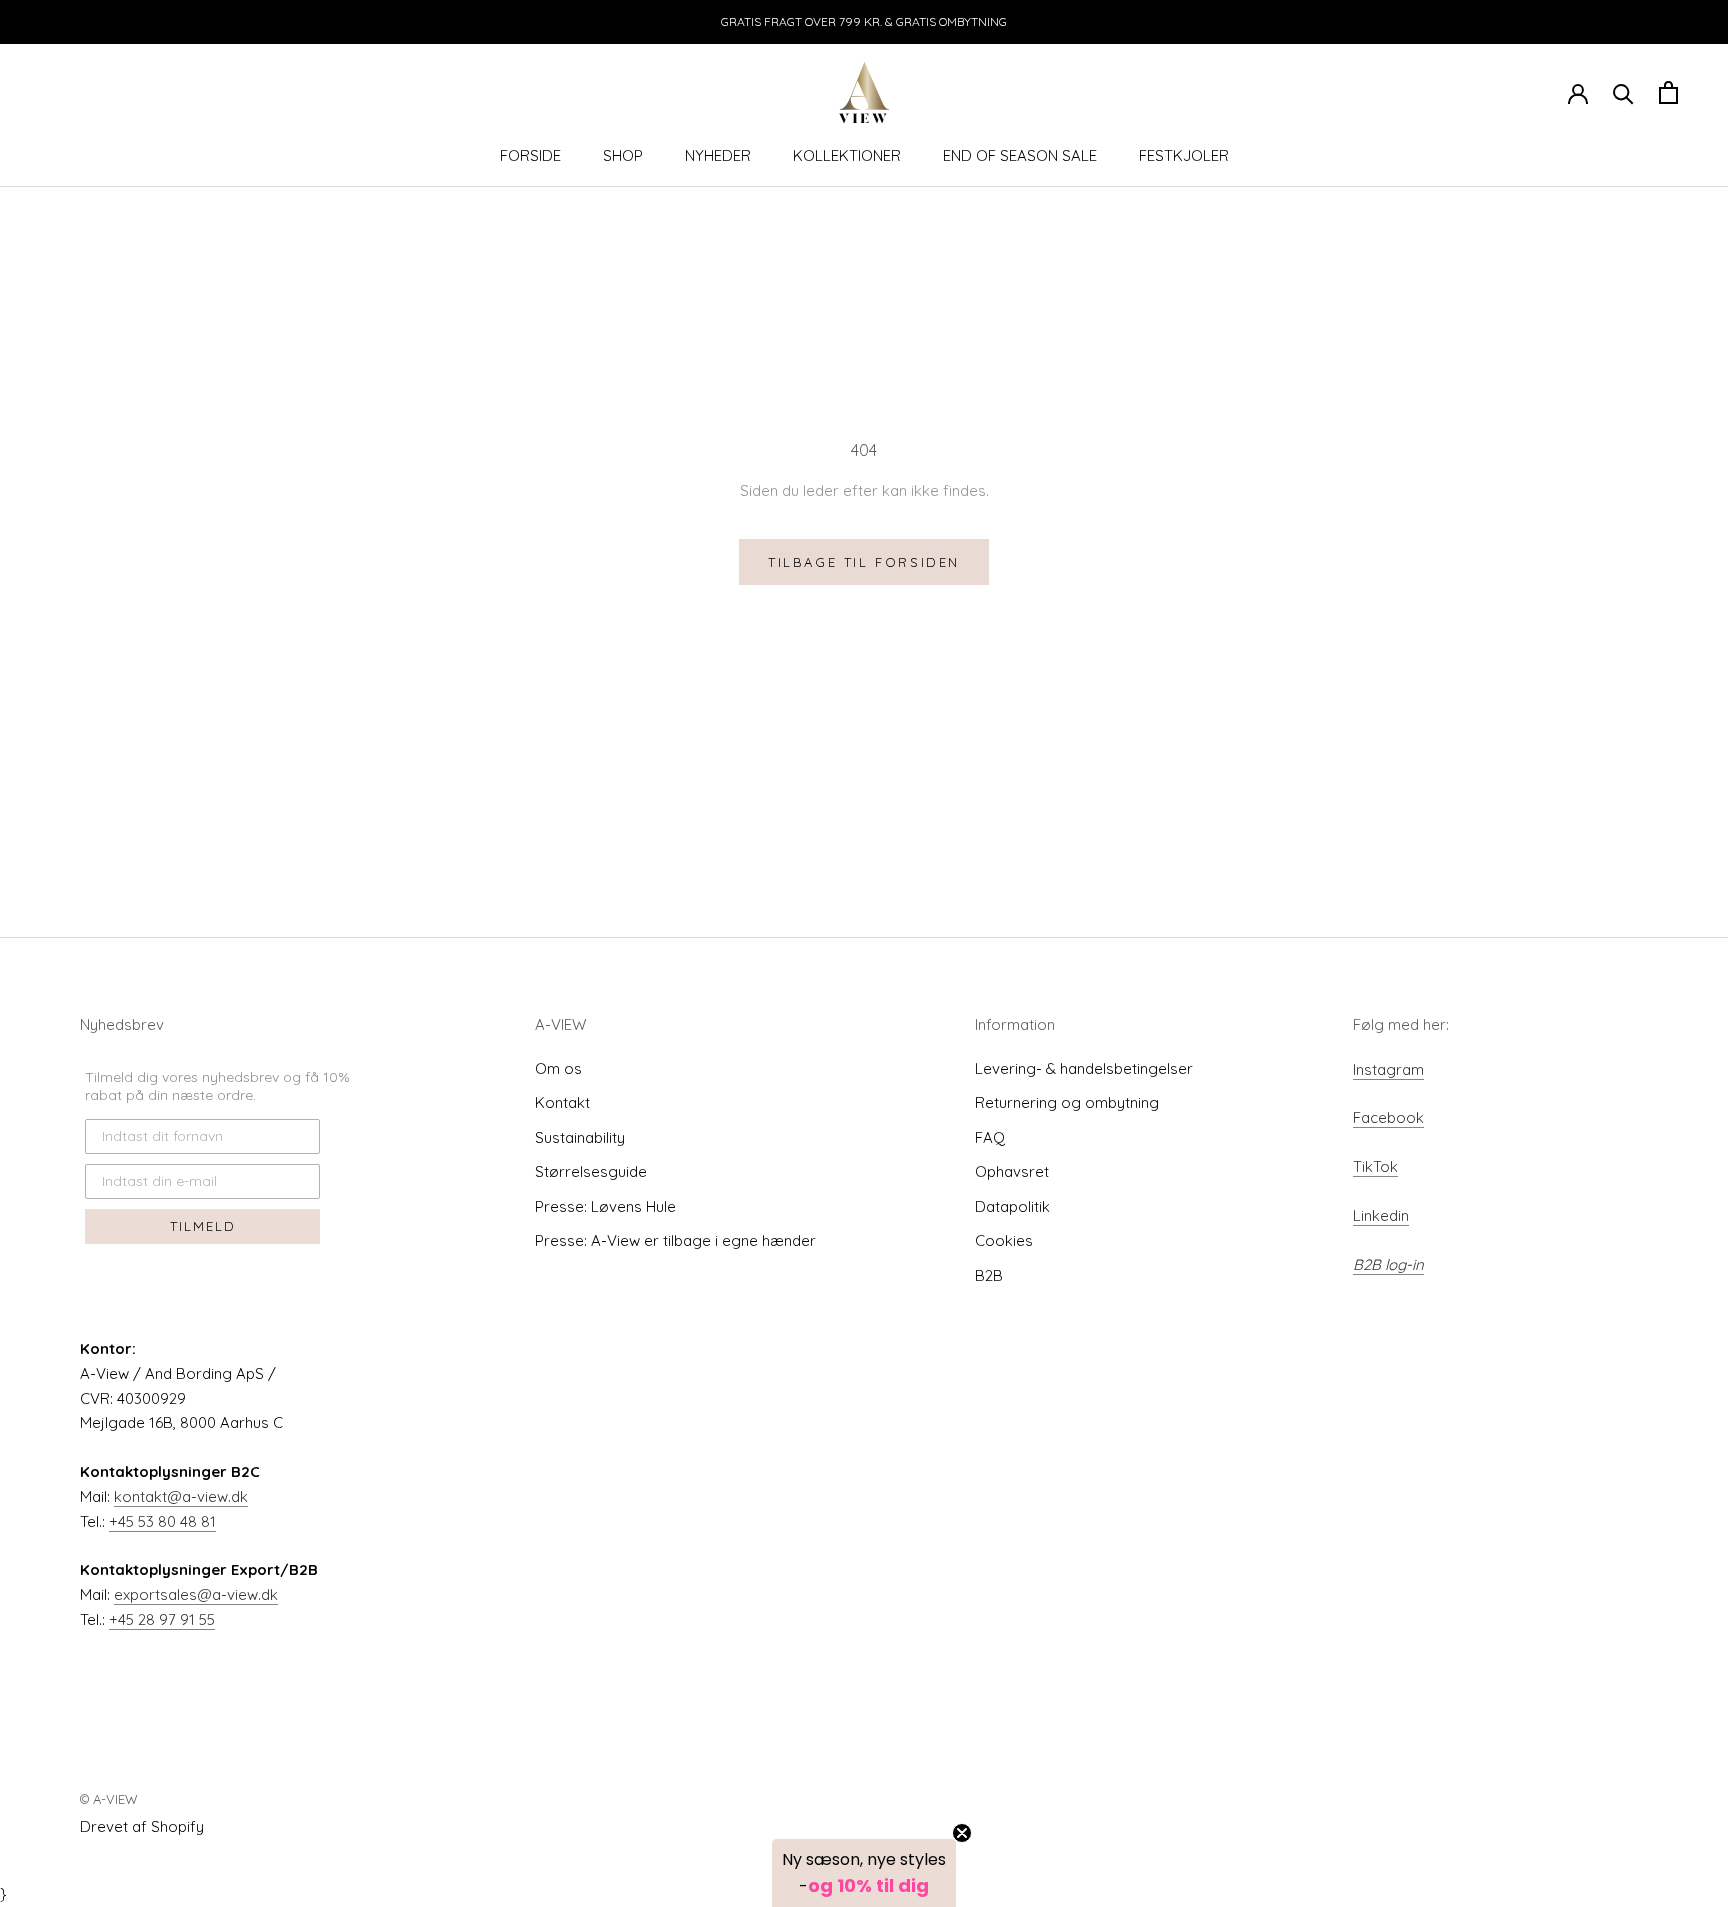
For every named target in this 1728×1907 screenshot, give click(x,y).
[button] (864, 1873)
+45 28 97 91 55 (162, 1619)
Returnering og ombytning (1067, 1102)
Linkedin (1381, 1215)
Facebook (1388, 1117)
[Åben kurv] (1668, 92)
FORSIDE (530, 155)
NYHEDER (718, 155)
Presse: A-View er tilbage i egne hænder (675, 1240)
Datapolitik (1012, 1206)
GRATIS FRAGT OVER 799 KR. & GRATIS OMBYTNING (864, 21)
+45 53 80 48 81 (162, 1521)
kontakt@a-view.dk (181, 1496)
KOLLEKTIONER (847, 155)
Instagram (1388, 1069)
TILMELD (203, 1226)
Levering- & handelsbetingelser (1084, 1068)
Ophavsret (1012, 1171)
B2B (989, 1275)
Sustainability (580, 1137)
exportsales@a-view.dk (196, 1594)
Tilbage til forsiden (864, 562)
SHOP (623, 155)
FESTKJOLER (1184, 155)
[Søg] (1623, 92)
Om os (558, 1068)
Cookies (1004, 1240)
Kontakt (562, 1102)
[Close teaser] (962, 1833)
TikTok (1375, 1166)
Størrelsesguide (591, 1171)
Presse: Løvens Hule (605, 1206)
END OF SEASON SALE (1020, 155)
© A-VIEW (109, 1799)
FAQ (990, 1137)
